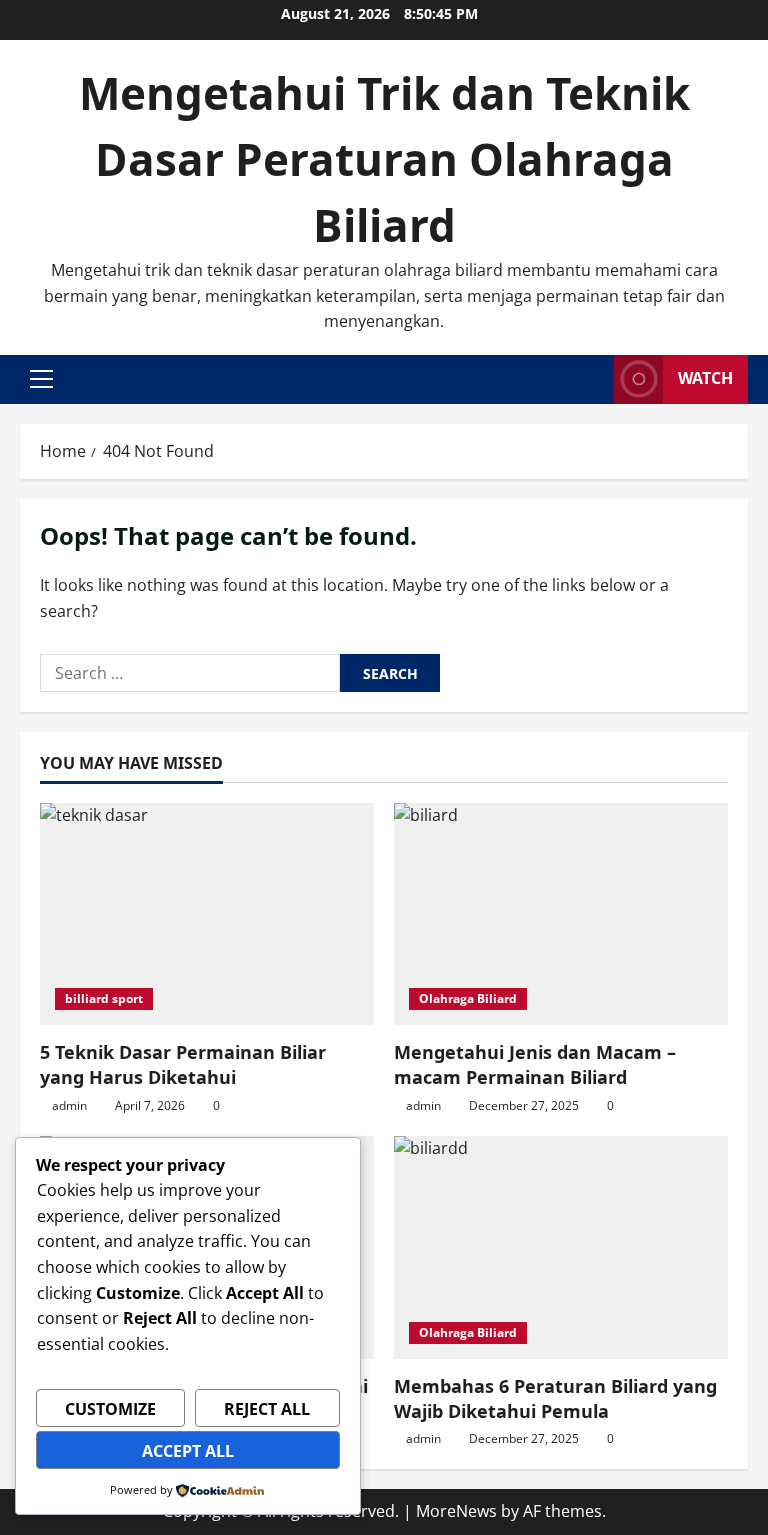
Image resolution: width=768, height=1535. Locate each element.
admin (69, 1105)
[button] (41, 379)
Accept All (188, 1451)
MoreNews (456, 1511)
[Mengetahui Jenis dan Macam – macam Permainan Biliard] (561, 914)
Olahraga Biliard (468, 998)
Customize (110, 1409)
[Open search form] (593, 379)
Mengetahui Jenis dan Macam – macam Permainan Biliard (535, 1064)
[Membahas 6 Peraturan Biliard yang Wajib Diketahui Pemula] (561, 1247)
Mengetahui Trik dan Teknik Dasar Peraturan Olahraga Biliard (384, 159)
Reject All (267, 1409)
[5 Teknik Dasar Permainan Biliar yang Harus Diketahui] (207, 914)
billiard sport (104, 998)
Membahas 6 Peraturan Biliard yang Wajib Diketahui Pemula (555, 1398)
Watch (705, 378)
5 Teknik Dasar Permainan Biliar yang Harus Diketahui (183, 1064)
